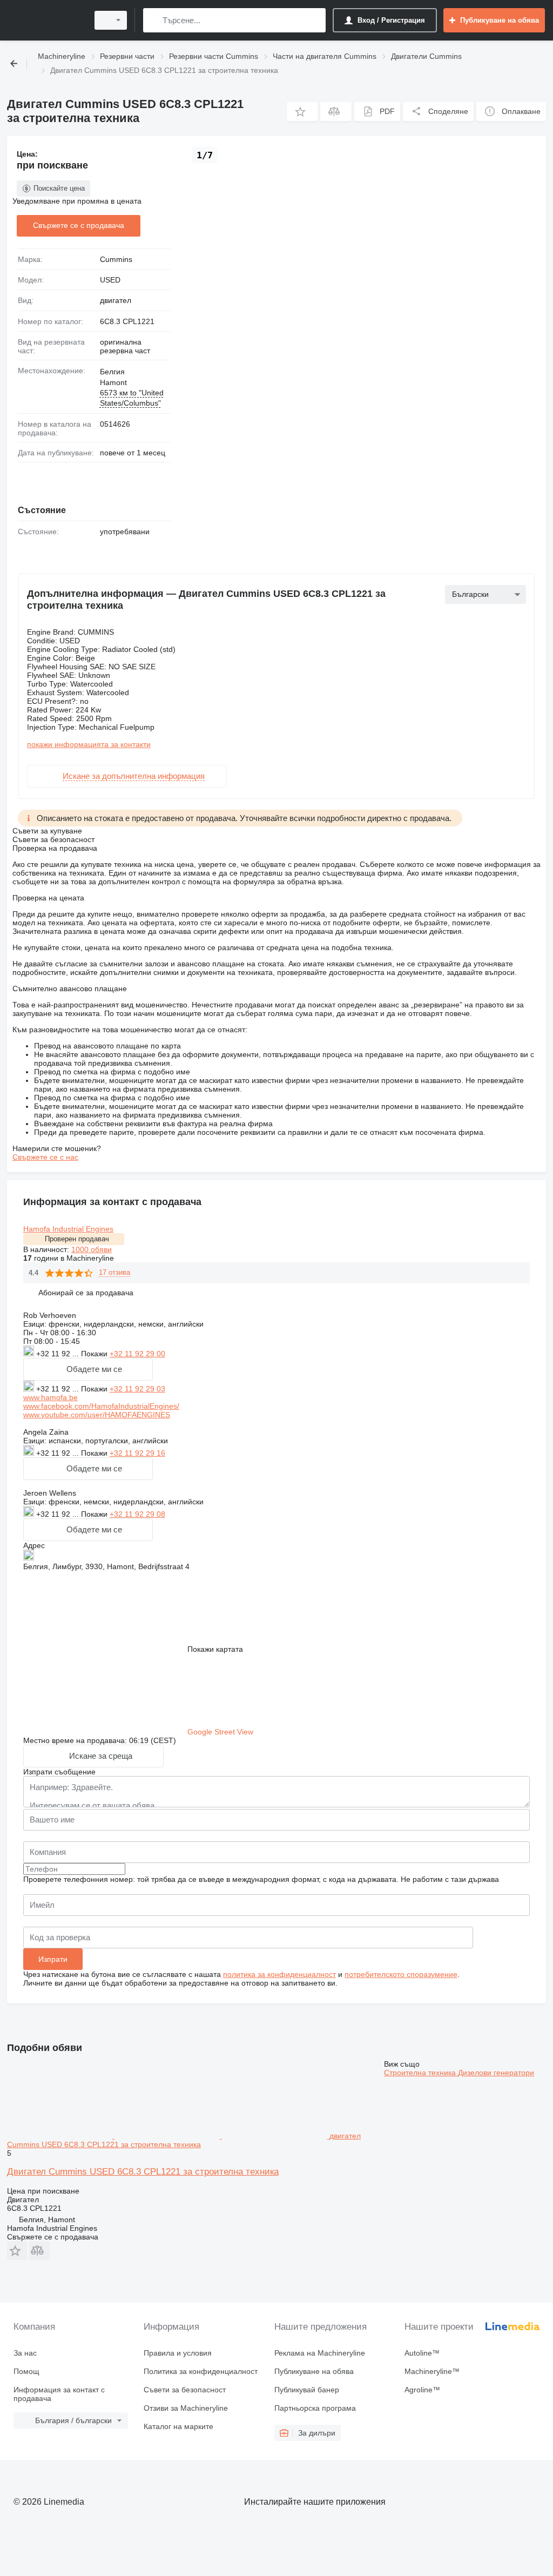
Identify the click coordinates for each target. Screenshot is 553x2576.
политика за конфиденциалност (279, 1974)
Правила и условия (178, 2353)
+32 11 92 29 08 (137, 1514)
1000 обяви (92, 1249)
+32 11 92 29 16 (137, 1453)
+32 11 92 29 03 (137, 1389)
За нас (25, 2353)
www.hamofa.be (50, 1397)
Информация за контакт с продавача (59, 2394)
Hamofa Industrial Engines (68, 1229)
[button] (302, 112)
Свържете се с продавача (79, 225)
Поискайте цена (59, 188)
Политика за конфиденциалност (201, 2371)
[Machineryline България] (46, 20)
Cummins (116, 259)
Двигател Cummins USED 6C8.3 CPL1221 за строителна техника (143, 2172)
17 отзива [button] (114, 1272)
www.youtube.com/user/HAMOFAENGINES (97, 1415)
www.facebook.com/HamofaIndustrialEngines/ (101, 1406)
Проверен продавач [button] (77, 1239)
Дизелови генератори (496, 2073)
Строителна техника (421, 2073)
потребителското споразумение (401, 1974)
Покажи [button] (95, 1354)
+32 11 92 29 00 (137, 1354)
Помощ (26, 2371)
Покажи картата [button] (215, 1649)
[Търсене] (154, 20)
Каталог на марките (178, 2426)
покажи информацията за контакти (89, 744)
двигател (116, 300)
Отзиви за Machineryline (186, 2408)
